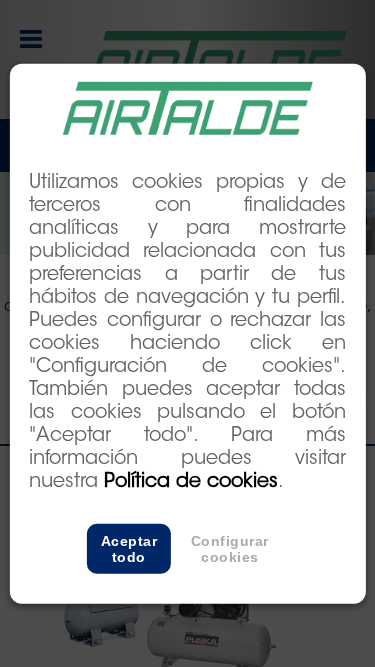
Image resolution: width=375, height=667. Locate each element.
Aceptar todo (129, 549)
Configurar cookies (230, 549)
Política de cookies (191, 482)
